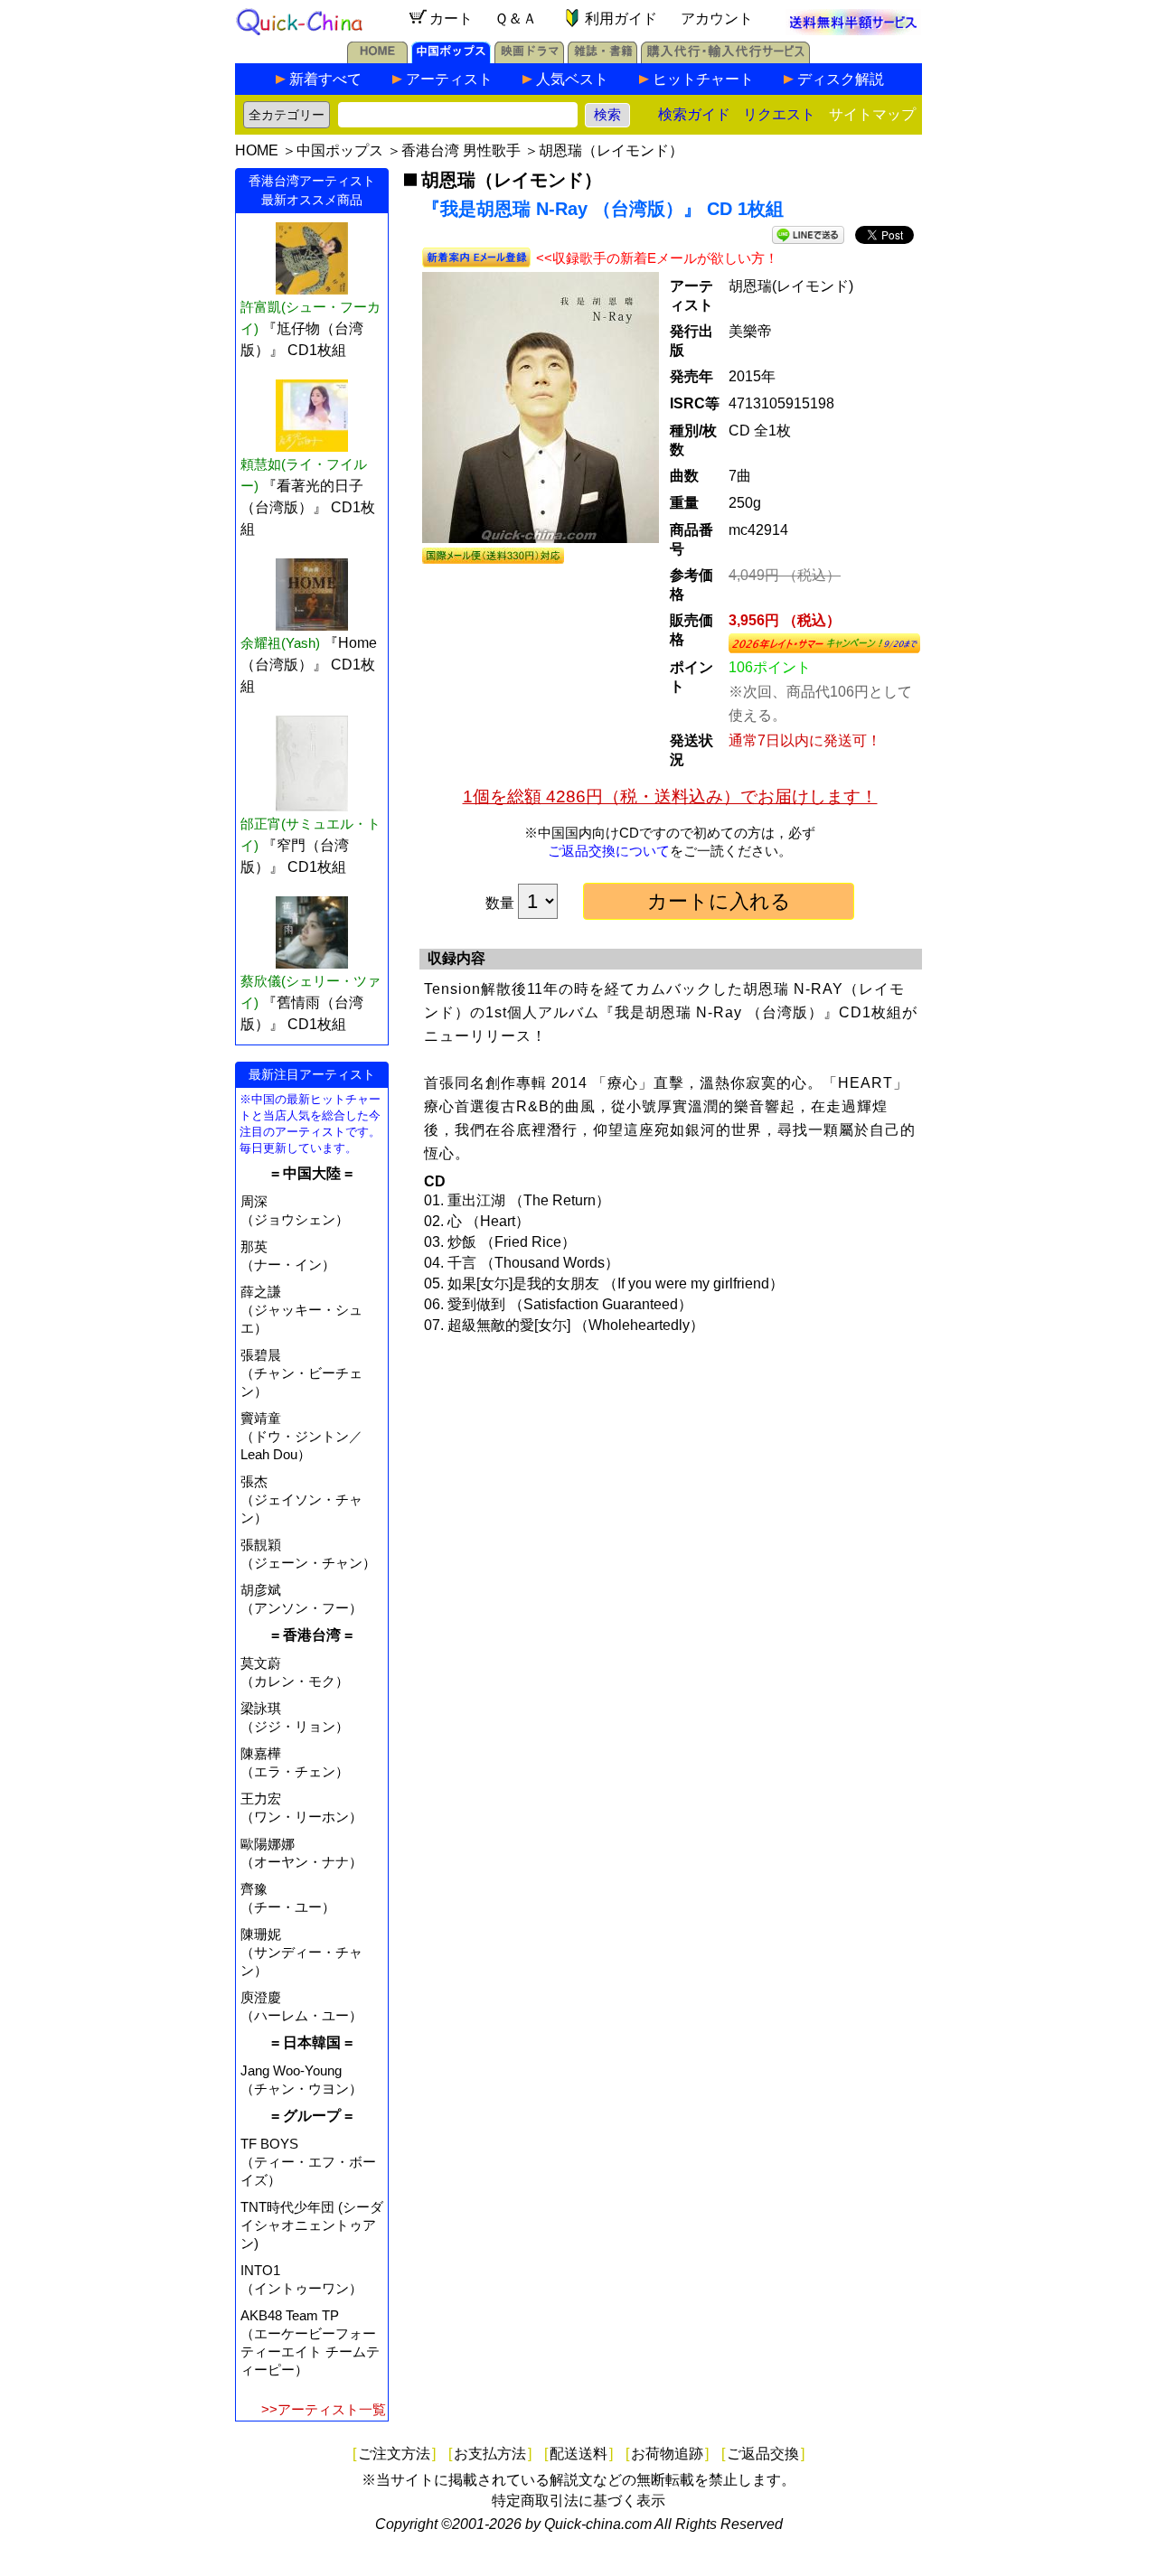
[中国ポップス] (451, 58)
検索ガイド (694, 114)
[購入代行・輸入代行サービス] (725, 58)
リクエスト (779, 114)
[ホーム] (377, 58)
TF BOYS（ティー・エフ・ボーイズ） (308, 2162)
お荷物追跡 (667, 2454)
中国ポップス (340, 150)
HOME (257, 150)
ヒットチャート (703, 79)
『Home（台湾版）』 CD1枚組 (309, 665)
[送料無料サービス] (853, 30)
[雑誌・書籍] (602, 58)
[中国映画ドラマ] (529, 58)
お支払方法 (490, 2454)
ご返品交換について (609, 851)
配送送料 (578, 2454)
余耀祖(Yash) (280, 643)
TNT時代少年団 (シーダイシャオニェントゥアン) (312, 2225)
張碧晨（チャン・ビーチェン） (301, 1373)
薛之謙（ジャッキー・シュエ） (301, 1310)
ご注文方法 (394, 2454)
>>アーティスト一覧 (324, 2409)
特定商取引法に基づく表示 (578, 2501)
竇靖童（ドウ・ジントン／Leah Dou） (301, 1436)
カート (451, 19)
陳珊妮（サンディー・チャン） (301, 1952)
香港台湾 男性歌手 (461, 150)
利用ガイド (621, 19)
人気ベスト (572, 79)
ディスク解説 (841, 79)
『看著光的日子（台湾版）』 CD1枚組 (308, 507)
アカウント (717, 19)
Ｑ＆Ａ (516, 19)
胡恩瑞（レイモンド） (611, 150)
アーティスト (449, 79)
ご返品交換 (763, 2454)
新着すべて (325, 79)
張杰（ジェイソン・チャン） (301, 1499)
